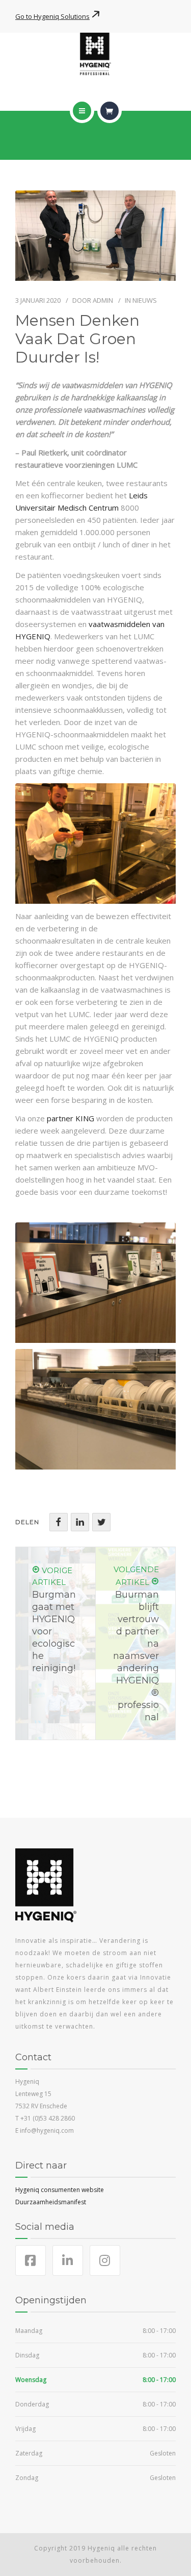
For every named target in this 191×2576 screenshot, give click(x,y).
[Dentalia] (95, 54)
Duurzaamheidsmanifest (51, 2202)
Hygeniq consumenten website (60, 2190)
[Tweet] (101, 1522)
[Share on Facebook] (59, 1522)
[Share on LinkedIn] (80, 1522)
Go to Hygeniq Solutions (52, 16)
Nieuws (145, 300)
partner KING (71, 1118)
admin (103, 300)
